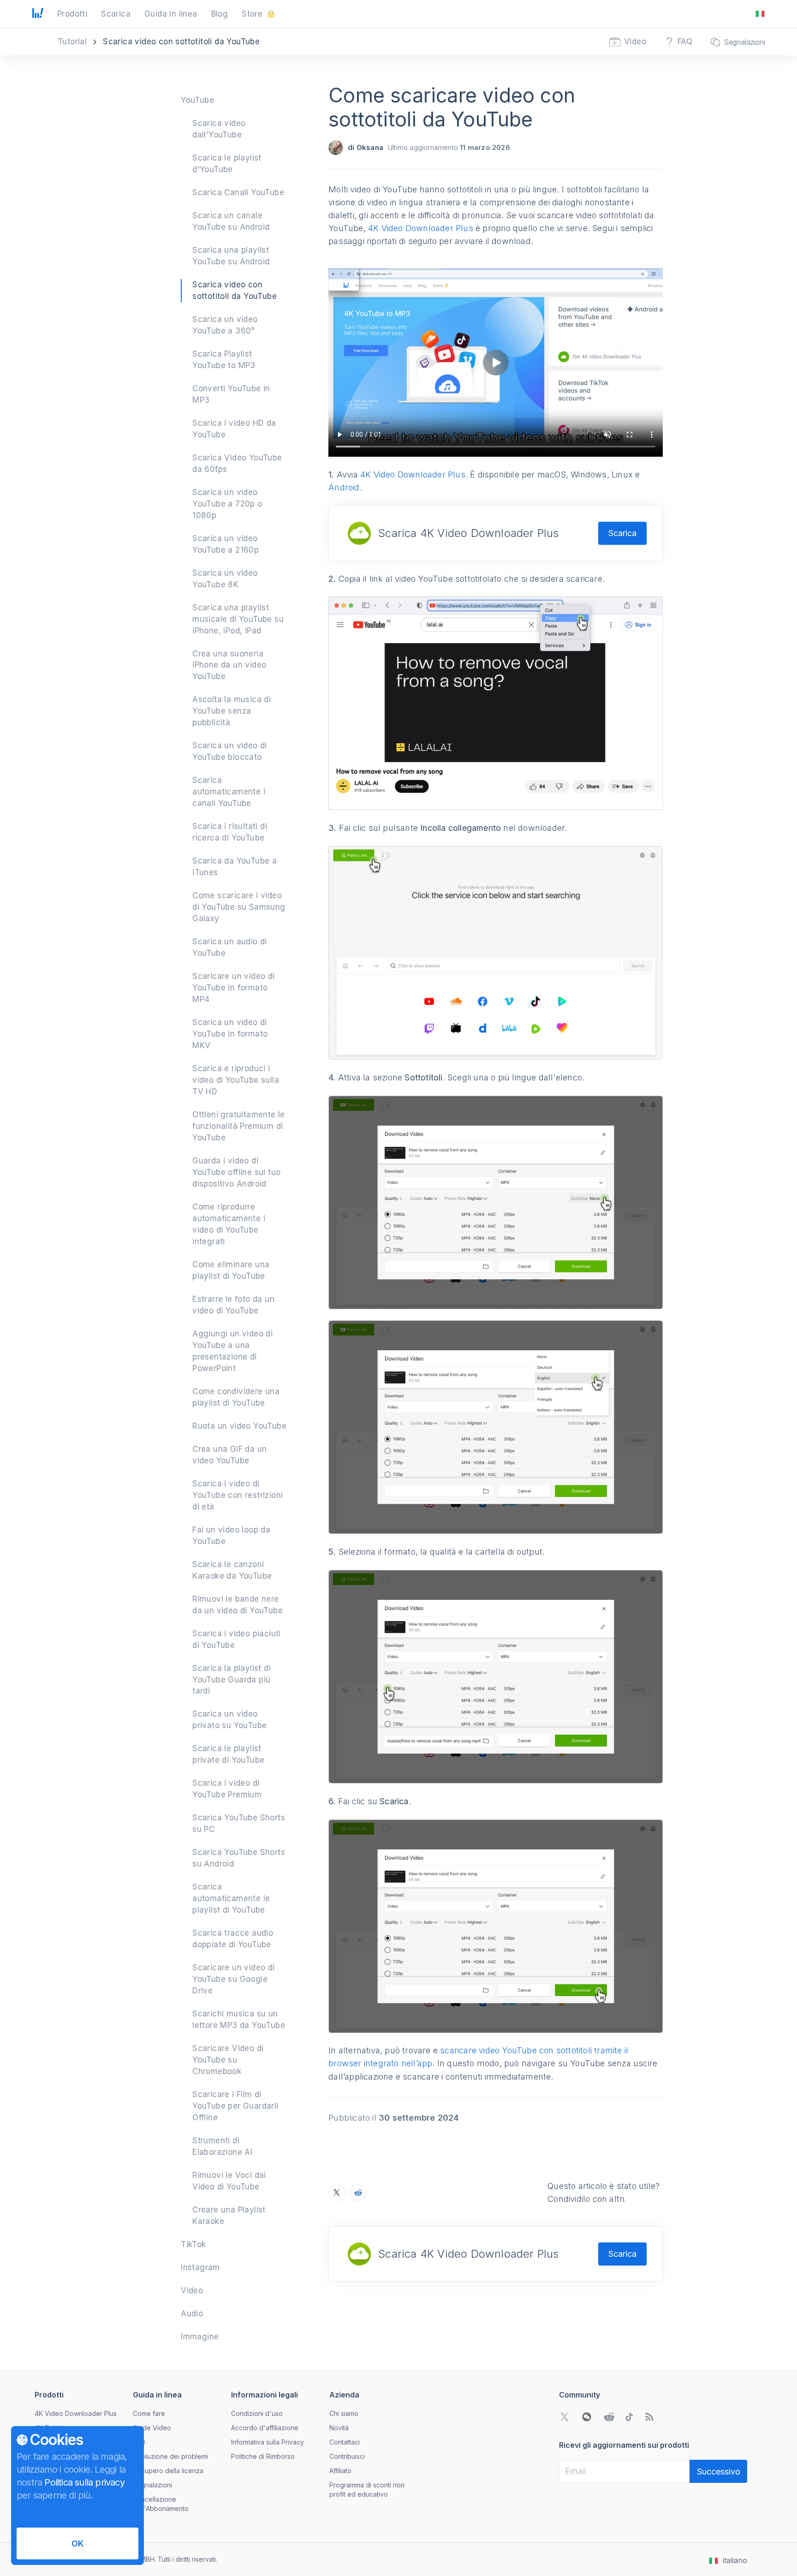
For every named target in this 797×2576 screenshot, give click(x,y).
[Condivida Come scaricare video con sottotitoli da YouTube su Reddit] (358, 2193)
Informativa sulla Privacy (268, 2442)
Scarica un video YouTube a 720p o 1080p (227, 504)
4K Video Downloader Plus (421, 228)
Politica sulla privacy (84, 2482)
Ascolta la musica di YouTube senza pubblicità (232, 711)
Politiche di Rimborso (263, 2456)
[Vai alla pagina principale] (38, 14)
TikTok (193, 2244)
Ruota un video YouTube (239, 1426)
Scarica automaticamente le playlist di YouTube (231, 1898)
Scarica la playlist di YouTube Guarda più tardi (232, 1680)
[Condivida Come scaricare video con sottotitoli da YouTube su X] (337, 2193)
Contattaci (345, 2442)
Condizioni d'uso (257, 2413)
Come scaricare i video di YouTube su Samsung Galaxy (239, 907)
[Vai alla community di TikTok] (629, 2417)
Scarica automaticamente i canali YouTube (229, 792)
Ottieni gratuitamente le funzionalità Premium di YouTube (239, 1126)
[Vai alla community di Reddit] (609, 2417)
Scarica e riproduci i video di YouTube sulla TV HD (236, 1080)
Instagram (200, 2267)
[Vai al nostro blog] (649, 2417)
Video (192, 2290)
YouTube (197, 100)
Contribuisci (347, 2456)
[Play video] (496, 363)
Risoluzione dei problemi (170, 2456)
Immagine (200, 2337)
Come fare (149, 2413)
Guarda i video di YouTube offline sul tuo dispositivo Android (236, 1172)
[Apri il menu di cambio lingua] (760, 14)
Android (344, 487)
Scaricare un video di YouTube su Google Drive (233, 1979)
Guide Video (152, 2428)
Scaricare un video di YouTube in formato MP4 (233, 988)
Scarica (622, 533)
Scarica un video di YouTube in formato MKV (230, 1034)
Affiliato (340, 2471)
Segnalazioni (152, 2485)
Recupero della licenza (168, 2471)
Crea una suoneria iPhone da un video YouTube (229, 665)
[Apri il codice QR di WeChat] (587, 2417)
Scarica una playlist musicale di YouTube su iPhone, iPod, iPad (238, 619)
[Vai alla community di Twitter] (565, 2417)
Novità (339, 2428)
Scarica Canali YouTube (238, 192)
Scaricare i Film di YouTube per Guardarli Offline (235, 2106)
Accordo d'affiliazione (265, 2428)
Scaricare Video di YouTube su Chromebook (228, 2060)
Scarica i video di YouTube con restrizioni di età (238, 1495)
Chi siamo (344, 2413)
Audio (192, 2314)
